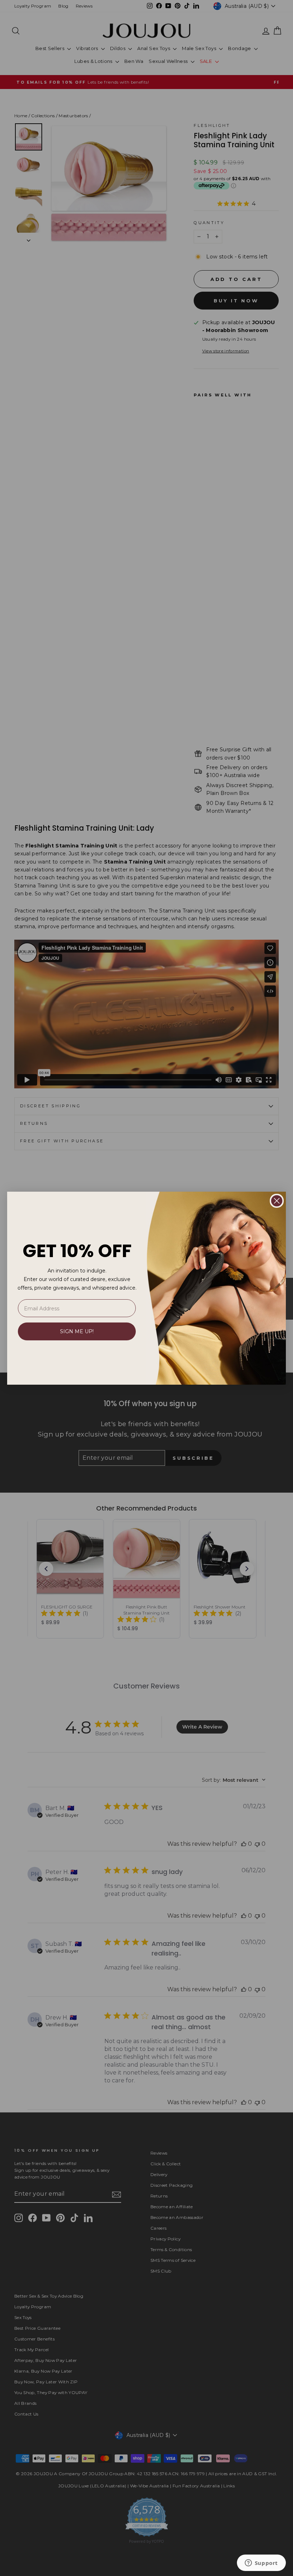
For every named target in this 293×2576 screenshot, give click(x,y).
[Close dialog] (277, 1201)
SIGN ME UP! (77, 1331)
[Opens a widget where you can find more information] (261, 2563)
